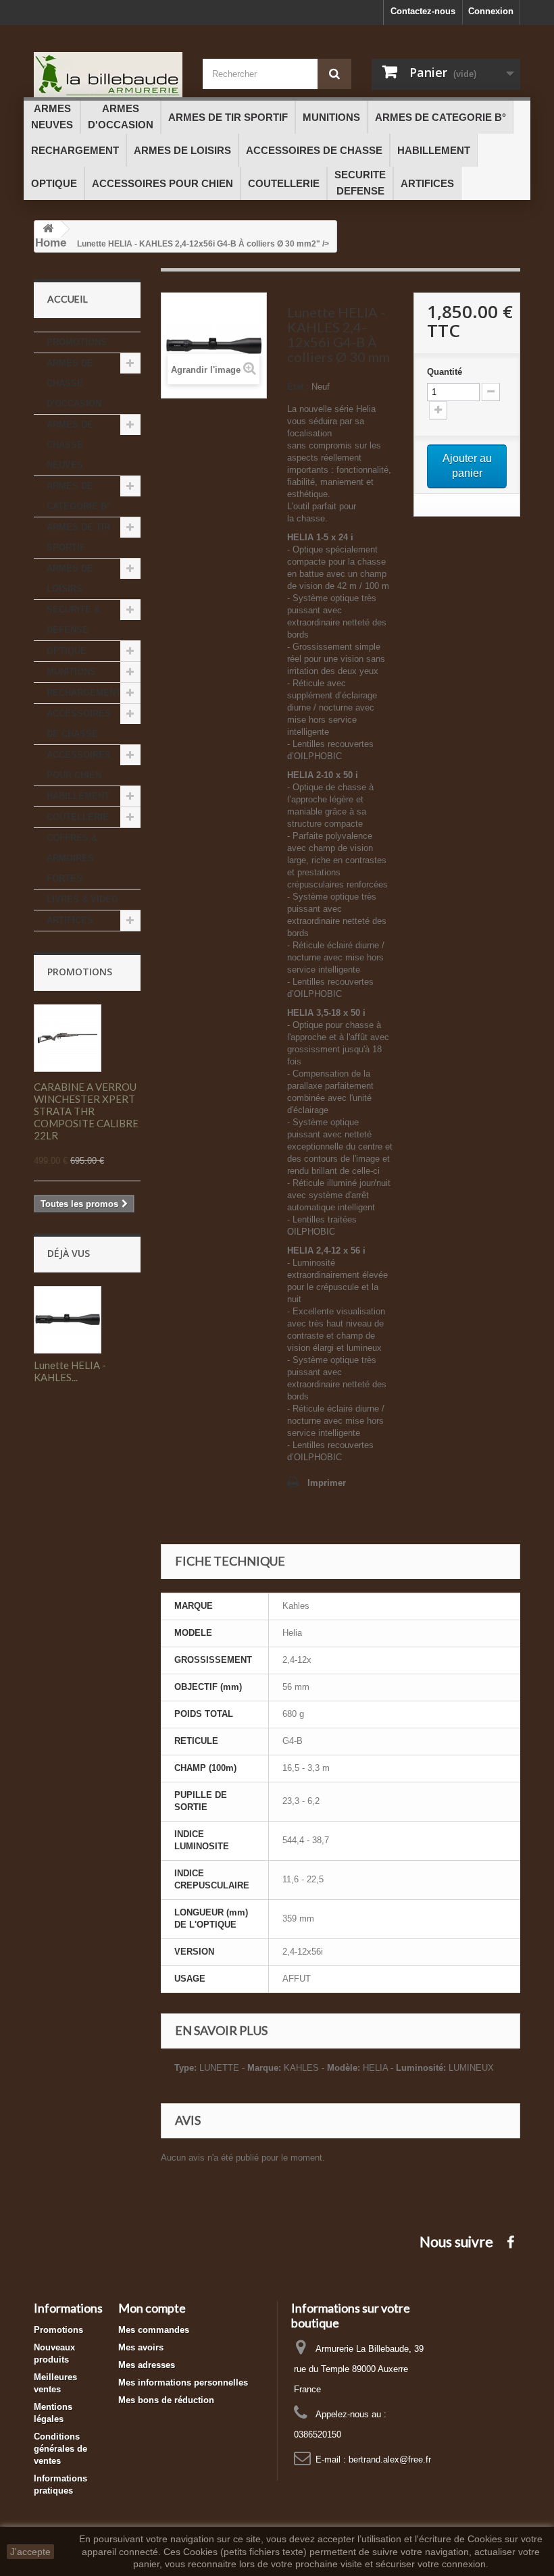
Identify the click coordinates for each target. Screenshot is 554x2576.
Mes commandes (154, 2330)
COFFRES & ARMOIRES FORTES (72, 858)
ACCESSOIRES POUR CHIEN (79, 765)
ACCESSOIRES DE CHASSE (79, 724)
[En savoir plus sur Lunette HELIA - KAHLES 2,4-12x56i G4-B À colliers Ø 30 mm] (68, 1320)
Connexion (491, 11)
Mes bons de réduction (166, 2400)
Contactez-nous (423, 11)
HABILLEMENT (78, 796)
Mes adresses (147, 2365)
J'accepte (30, 2552)
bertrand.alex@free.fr (390, 2459)
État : (298, 387)
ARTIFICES (70, 920)
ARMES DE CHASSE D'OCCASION (74, 383)
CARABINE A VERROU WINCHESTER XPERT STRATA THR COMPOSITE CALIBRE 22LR (86, 1111)
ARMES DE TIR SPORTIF (78, 537)
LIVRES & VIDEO (82, 899)
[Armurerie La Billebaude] (108, 75)
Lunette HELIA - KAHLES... (70, 1371)
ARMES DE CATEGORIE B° (78, 496)
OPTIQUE (67, 651)
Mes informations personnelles (183, 2382)
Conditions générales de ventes (60, 2449)
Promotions (80, 972)
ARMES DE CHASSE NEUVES (70, 445)
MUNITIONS (71, 672)
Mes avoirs (141, 2347)
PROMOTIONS (77, 342)
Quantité (445, 372)
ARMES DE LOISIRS (70, 578)
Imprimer (327, 1483)
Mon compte (152, 2308)
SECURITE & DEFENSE (73, 620)
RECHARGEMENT (84, 693)
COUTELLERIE (78, 817)
